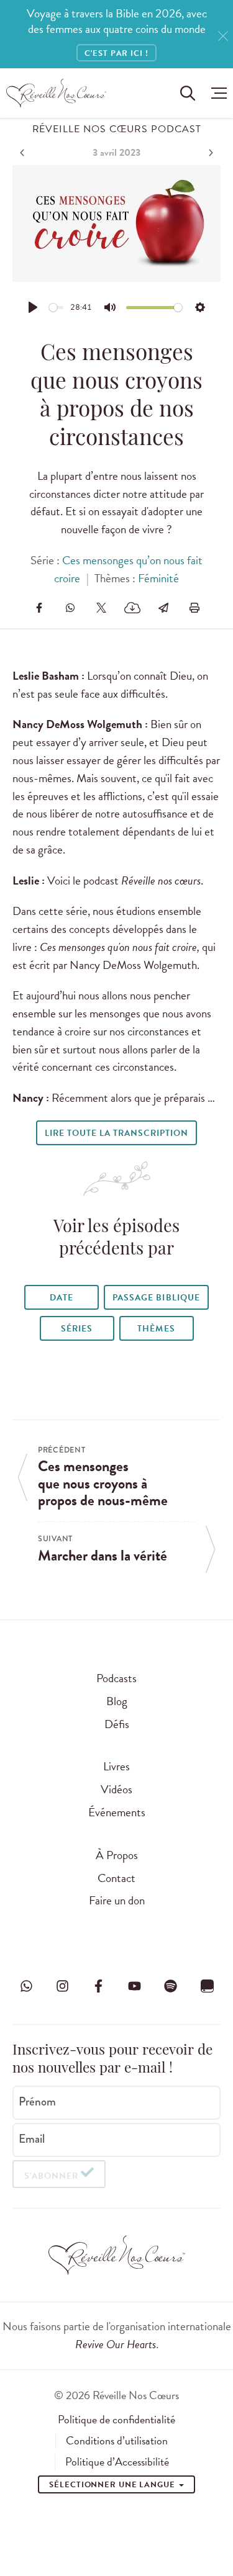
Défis (117, 1724)
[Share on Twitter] (101, 608)
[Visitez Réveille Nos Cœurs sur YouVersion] (207, 1986)
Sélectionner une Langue (113, 2485)
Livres (116, 1766)
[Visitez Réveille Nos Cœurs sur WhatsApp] (26, 1986)
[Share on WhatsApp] (70, 608)
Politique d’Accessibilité (117, 2462)
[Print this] (194, 608)
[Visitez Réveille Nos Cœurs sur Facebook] (98, 1986)
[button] (216, 93)
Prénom (37, 2102)
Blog (117, 1701)
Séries (77, 1329)
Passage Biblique (156, 1298)
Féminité (158, 578)
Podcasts (116, 1678)
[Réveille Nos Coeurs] (56, 93)
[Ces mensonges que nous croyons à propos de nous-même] (24, 153)
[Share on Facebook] (39, 608)
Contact (116, 1878)
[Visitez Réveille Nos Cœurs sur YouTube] (135, 1986)
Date (62, 1298)
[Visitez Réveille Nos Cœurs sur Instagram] (62, 1986)
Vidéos (116, 1789)
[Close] (223, 36)
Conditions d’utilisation (117, 2441)
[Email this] (163, 608)
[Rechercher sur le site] (188, 93)
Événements (117, 1812)
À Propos (117, 1855)
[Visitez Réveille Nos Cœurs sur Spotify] (171, 1986)
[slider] (57, 308)
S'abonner (51, 2176)
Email (32, 2139)
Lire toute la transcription (116, 1133)
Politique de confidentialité (116, 2420)
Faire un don (117, 1900)
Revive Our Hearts (116, 2344)
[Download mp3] (132, 608)
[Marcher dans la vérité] (209, 153)
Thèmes (156, 1329)
